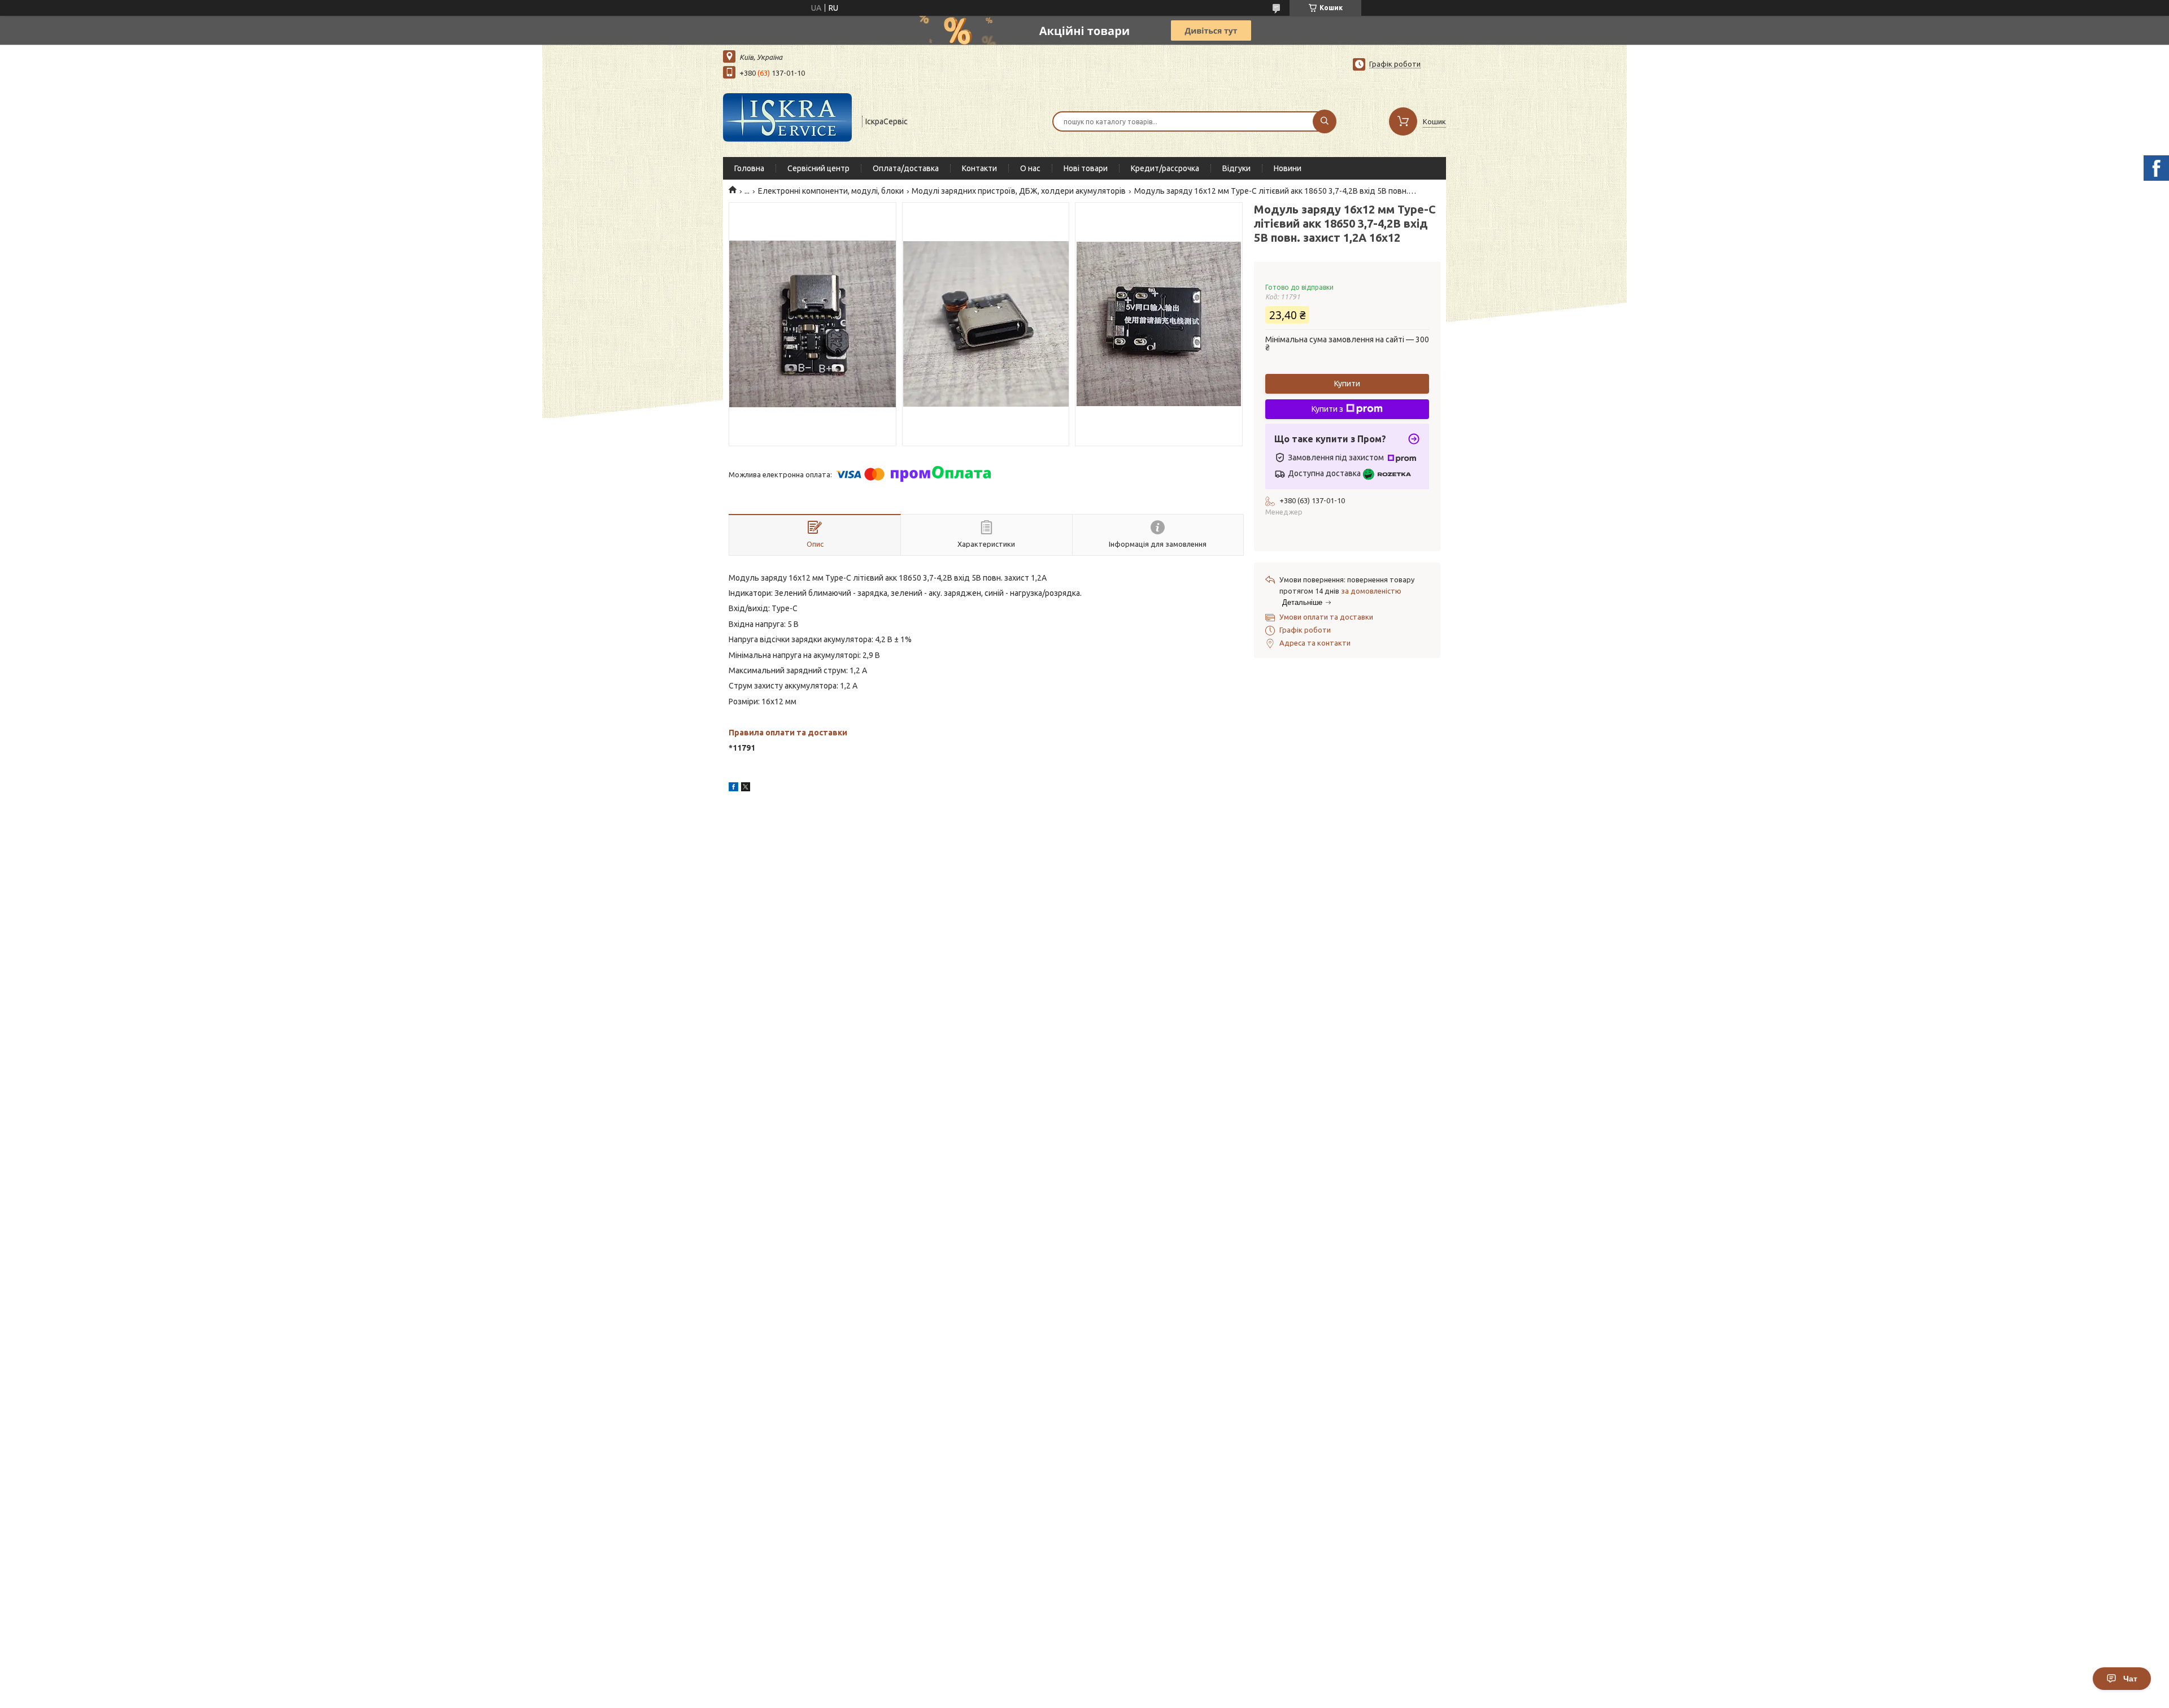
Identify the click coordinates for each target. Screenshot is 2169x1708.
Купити (1347, 384)
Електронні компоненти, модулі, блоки (831, 191)
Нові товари (1086, 168)
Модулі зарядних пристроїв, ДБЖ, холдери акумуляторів (1019, 191)
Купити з (1327, 409)
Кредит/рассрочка (1165, 168)
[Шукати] (1325, 121)
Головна (749, 168)
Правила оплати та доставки (788, 733)
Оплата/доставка (906, 168)
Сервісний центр (818, 168)
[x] (746, 788)
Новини (1288, 168)
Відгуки (1236, 168)
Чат (2130, 1679)
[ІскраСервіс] (787, 120)
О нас (1030, 168)
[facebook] (733, 788)
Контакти (979, 168)
